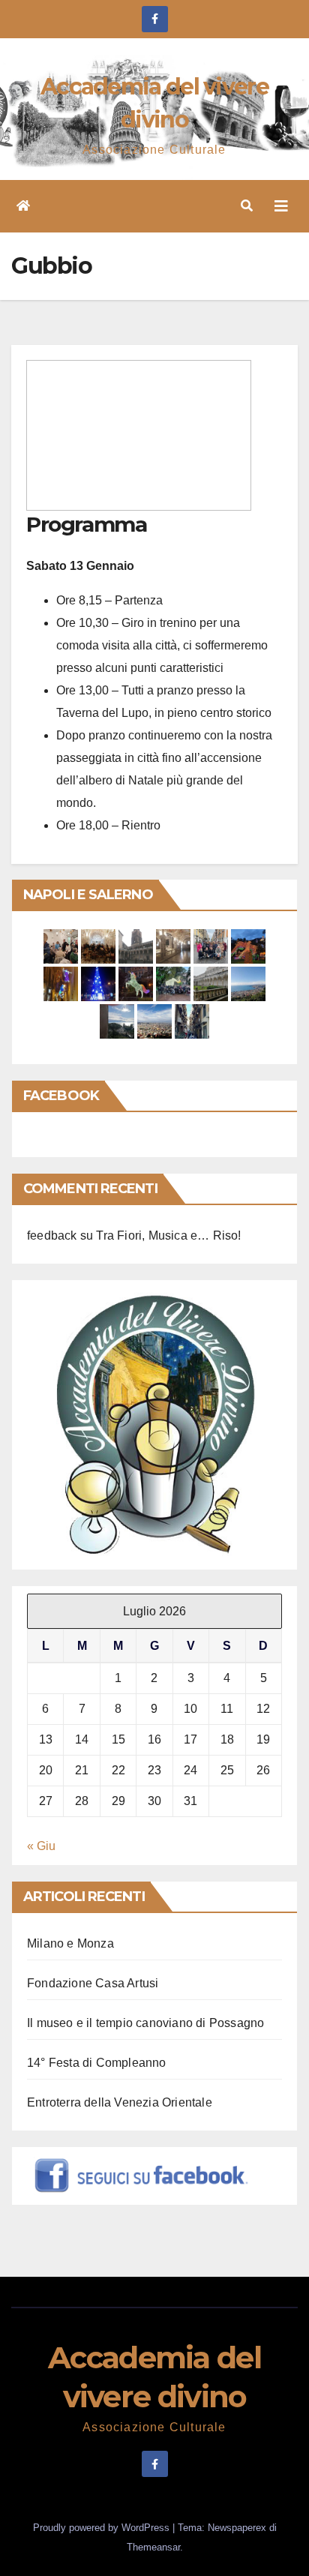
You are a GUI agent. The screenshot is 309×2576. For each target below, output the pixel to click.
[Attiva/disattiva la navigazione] (281, 206)
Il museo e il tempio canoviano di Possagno (145, 2023)
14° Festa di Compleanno (97, 2063)
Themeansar (153, 2547)
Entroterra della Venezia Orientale (120, 2102)
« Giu (41, 1846)
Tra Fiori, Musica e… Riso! (168, 1236)
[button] (247, 206)
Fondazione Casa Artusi (93, 1983)
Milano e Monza (70, 1943)
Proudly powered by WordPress (103, 2528)
